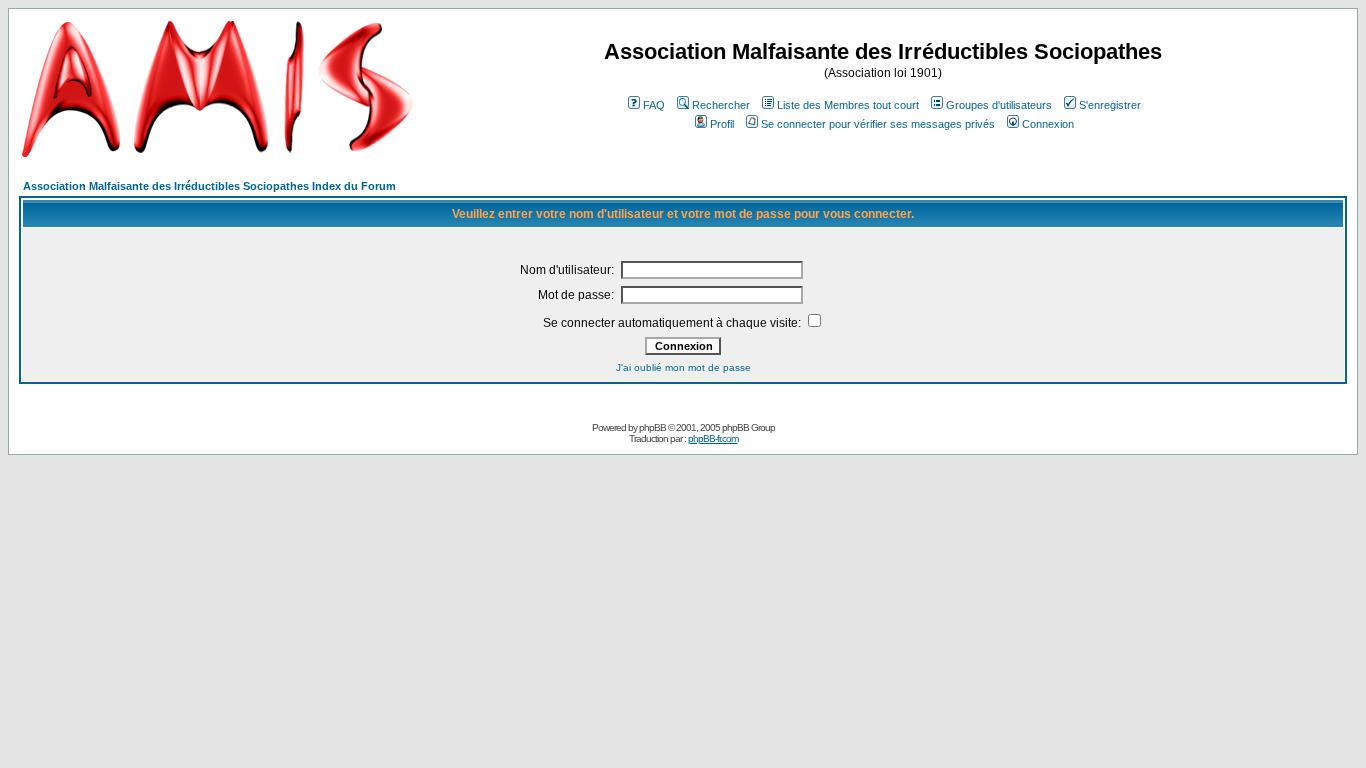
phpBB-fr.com (713, 438)
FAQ (654, 105)
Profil (722, 124)
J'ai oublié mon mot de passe (683, 367)
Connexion (1048, 124)
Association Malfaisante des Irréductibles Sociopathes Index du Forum (209, 186)
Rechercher (721, 105)
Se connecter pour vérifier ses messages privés (878, 124)
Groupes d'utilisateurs (999, 105)
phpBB (652, 427)
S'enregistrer (1110, 105)
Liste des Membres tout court (848, 105)
